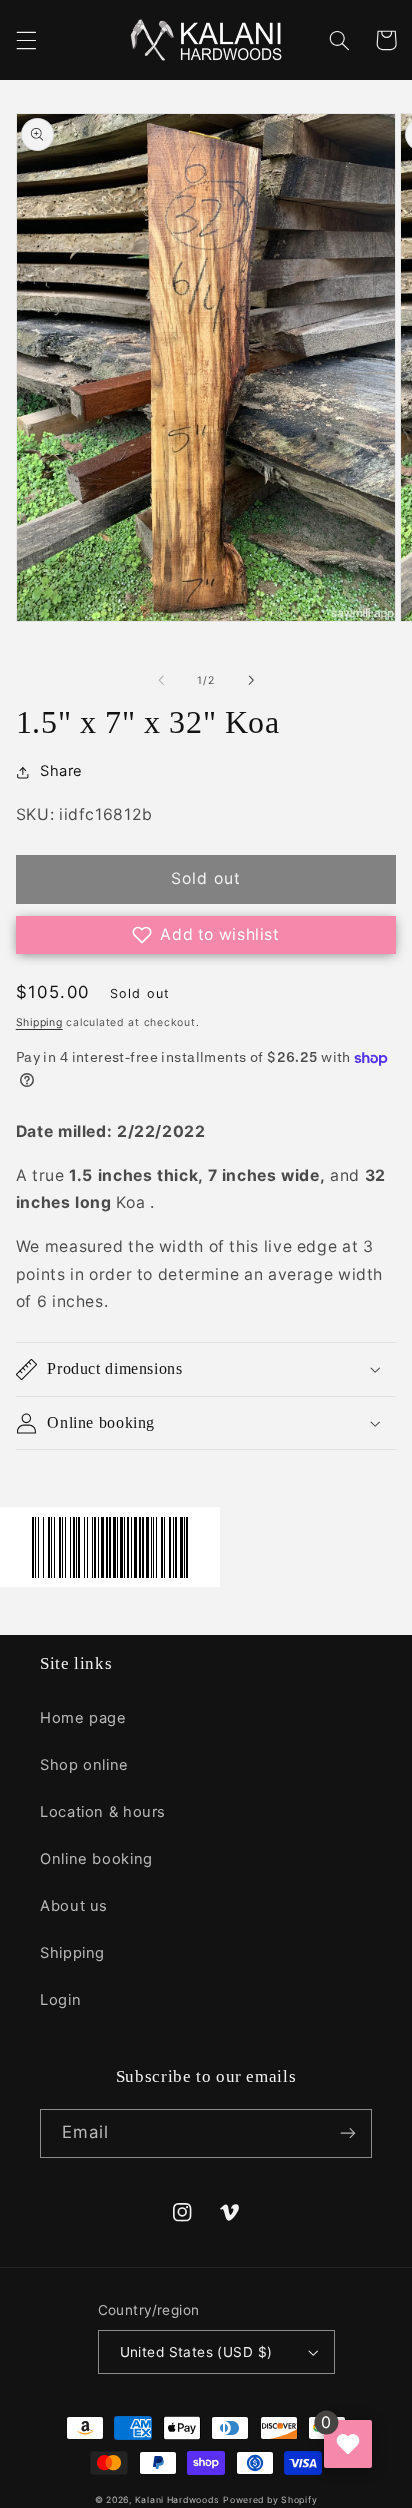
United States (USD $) (196, 2352)
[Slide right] (251, 681)
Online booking (96, 1859)
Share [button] (61, 771)
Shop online (84, 1765)
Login (60, 2000)
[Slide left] (161, 681)
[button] (26, 40)
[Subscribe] (348, 2133)
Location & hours (103, 1812)
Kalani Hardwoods (177, 2500)
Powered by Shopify (270, 2500)
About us (74, 1906)
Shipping (39, 1022)
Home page (83, 1718)
